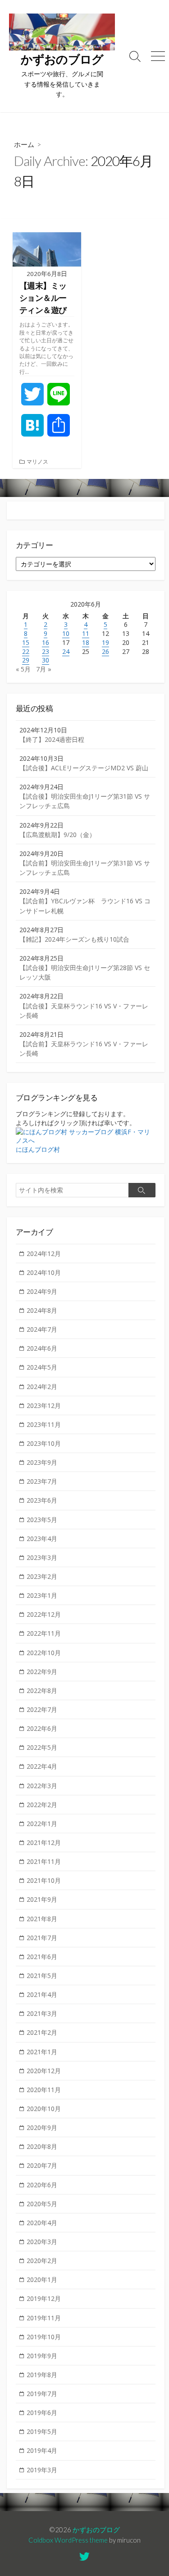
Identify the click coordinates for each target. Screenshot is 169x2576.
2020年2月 (42, 2261)
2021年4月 (42, 1994)
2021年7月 (42, 1938)
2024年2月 (42, 1387)
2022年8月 (42, 1690)
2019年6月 (42, 2413)
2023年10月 (44, 1443)
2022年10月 (44, 1653)
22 (26, 651)
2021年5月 (42, 1976)
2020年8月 (42, 2146)
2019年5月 (42, 2431)
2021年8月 (42, 1919)
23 (46, 651)
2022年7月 (42, 1709)
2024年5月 (42, 1367)
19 (105, 642)
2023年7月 (42, 1481)
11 (86, 633)
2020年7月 (42, 2165)
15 (26, 642)
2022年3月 (42, 1786)
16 (46, 642)
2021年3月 (42, 2013)
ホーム (24, 144)
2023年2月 (42, 1576)
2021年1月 (42, 2052)
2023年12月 (44, 1405)
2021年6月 (42, 1957)
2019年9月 (42, 2356)
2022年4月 (42, 1766)
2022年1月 (42, 1824)
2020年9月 (42, 2127)
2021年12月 (44, 1842)
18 (86, 642)
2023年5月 (42, 1520)
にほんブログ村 (38, 1149)
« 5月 (23, 669)
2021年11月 (44, 1861)
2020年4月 (42, 2223)
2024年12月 (44, 1253)
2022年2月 (42, 1805)
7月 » (44, 669)
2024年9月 (42, 1291)
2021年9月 (42, 1899)
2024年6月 (42, 1348)
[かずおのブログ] (62, 32)
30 (46, 660)
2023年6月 (42, 1500)
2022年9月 (42, 1672)
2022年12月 (44, 1614)
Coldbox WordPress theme (68, 2540)
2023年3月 (42, 1557)
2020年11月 (44, 2090)
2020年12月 (44, 2071)
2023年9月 (42, 1462)
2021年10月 (44, 1880)
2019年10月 (44, 2337)
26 (105, 651)
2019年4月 (42, 2450)
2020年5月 (42, 2204)
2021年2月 (42, 2032)
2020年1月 (42, 2279)
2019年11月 (44, 2318)
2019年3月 (42, 2470)
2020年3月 (42, 2242)
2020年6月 (42, 2185)
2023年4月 (42, 1539)
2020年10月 (44, 2109)
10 (66, 633)
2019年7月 (42, 2394)
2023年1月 (42, 1595)
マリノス (37, 462)
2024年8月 (42, 1310)
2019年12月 (44, 2298)
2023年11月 (44, 1424)
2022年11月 (44, 1633)
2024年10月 (44, 1272)
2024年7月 (42, 1329)
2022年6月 (42, 1728)
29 (26, 660)
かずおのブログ (96, 2530)
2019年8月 (42, 2375)
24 (66, 651)
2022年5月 (42, 1747)
